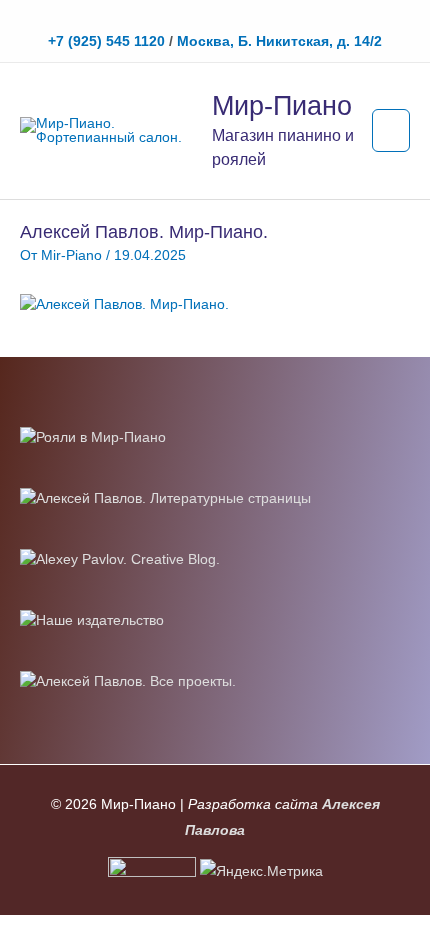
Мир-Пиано (282, 105)
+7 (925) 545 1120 (106, 41)
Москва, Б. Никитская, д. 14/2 (279, 41)
